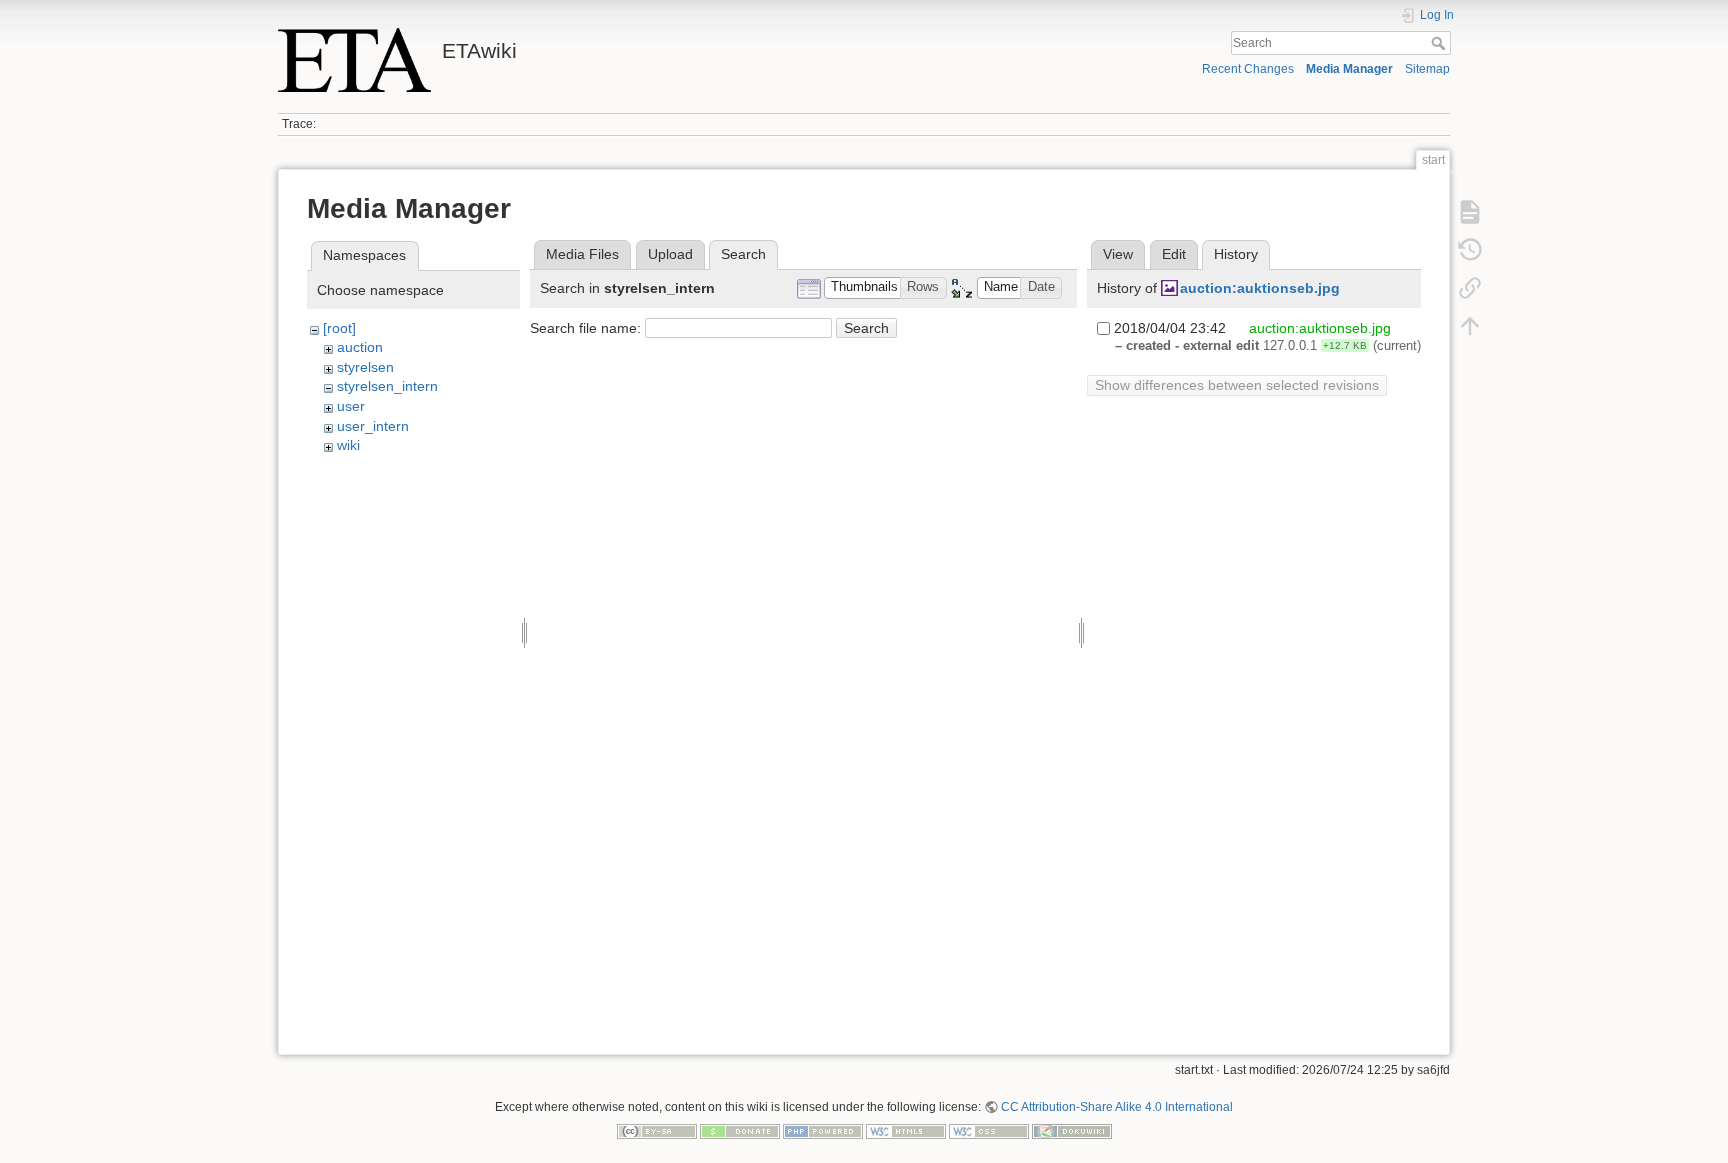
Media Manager (1349, 69)
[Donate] (740, 1130)
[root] (339, 328)
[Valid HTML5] (906, 1130)
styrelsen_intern (387, 386)
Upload (670, 254)
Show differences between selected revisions (1237, 385)
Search (1440, 43)
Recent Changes (1248, 69)
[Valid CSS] (989, 1130)
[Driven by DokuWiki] (1072, 1130)
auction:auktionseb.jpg (1260, 288)
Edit (1174, 254)
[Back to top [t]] (1470, 326)
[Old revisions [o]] (1470, 250)
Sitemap (1427, 69)
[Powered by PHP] (823, 1130)
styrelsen (365, 367)
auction (360, 347)
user (351, 406)
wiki (348, 445)
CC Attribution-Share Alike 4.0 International (1117, 1107)
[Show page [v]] (1470, 212)
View (1118, 254)
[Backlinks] (1470, 288)
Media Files (582, 254)
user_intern (373, 426)
